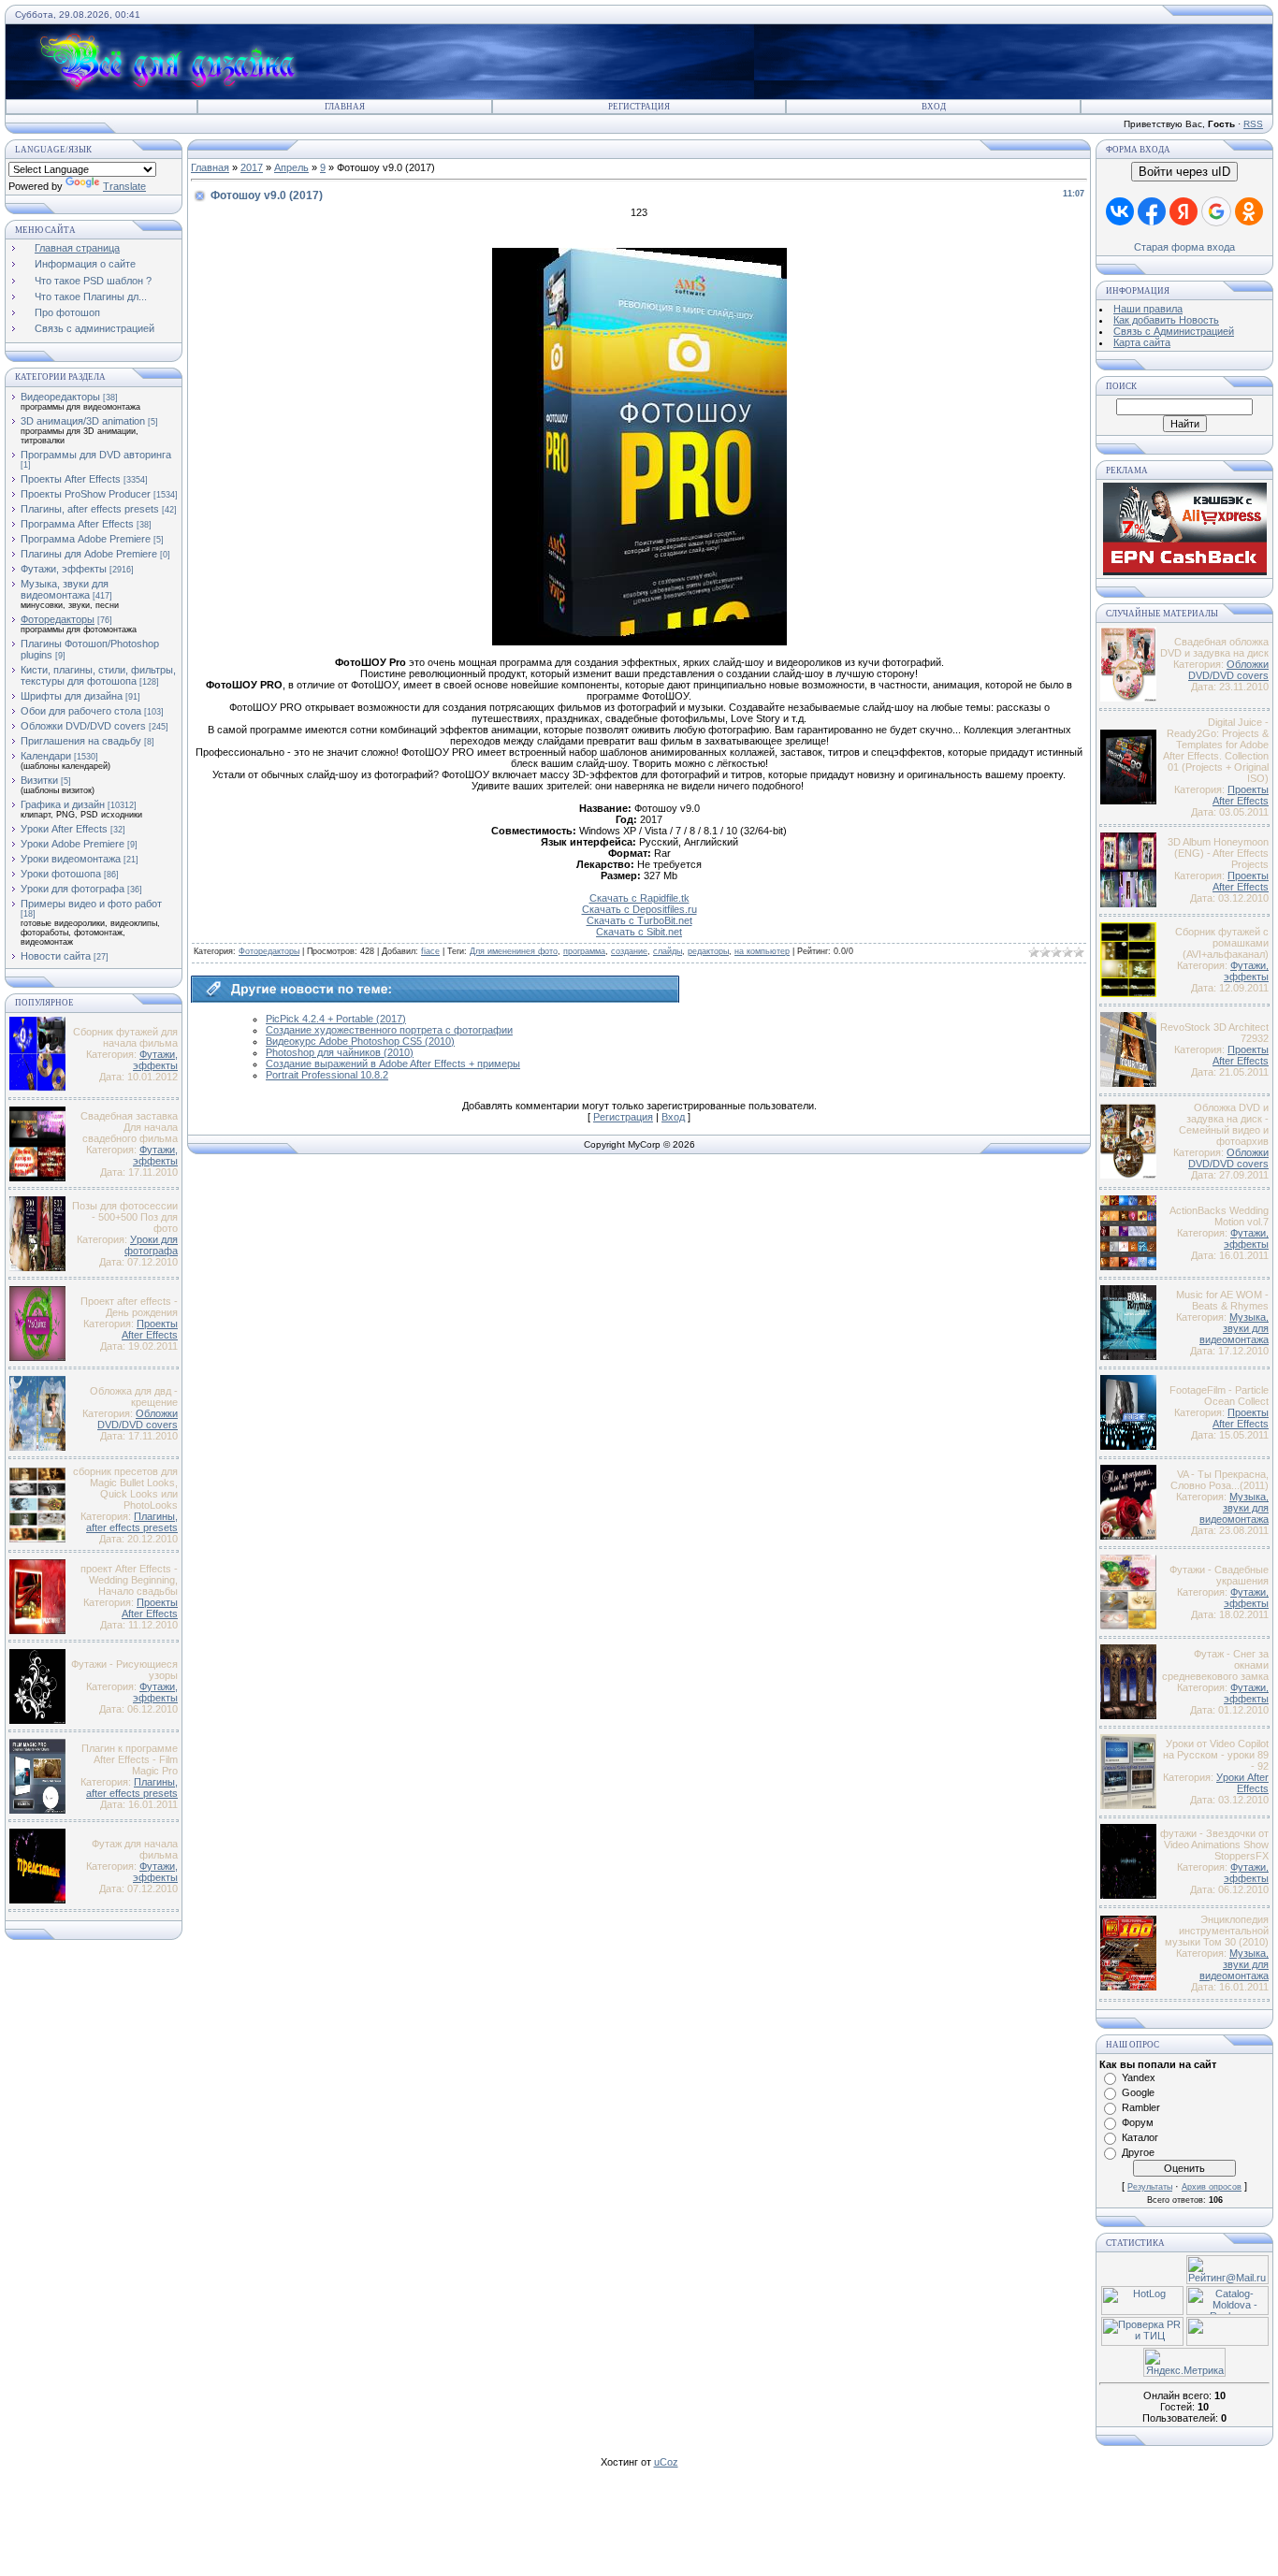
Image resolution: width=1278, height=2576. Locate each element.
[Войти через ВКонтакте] (1120, 211)
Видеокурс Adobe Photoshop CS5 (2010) (360, 1041)
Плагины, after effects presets (90, 509)
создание (629, 951)
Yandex (1139, 2077)
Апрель (291, 167)
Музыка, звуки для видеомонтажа (65, 589)
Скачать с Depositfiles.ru (639, 909)
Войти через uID (1184, 172)
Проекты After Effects (71, 479)
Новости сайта (56, 956)
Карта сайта (1142, 342)
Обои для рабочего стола (81, 711)
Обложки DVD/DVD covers (83, 726)
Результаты (1150, 2187)
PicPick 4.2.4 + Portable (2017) (336, 1019)
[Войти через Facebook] (1152, 211)
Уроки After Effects (64, 829)
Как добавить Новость (1166, 320)
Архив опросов (1212, 2187)
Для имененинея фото (514, 951)
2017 (252, 167)
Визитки (39, 780)
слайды (668, 951)
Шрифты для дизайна (72, 696)
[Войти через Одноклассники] (1249, 211)
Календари (46, 756)
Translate (124, 186)
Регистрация (639, 107)
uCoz (666, 2462)
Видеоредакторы (60, 397)
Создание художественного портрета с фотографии (389, 1030)
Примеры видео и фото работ (91, 904)
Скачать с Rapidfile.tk (639, 898)
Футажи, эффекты (64, 569)
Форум (1138, 2122)
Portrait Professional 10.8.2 (327, 1075)
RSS (1253, 124)
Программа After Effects (77, 524)
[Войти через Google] (1216, 211)
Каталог (1140, 2137)
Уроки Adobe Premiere (73, 844)
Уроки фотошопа (61, 874)
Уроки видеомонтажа (71, 859)
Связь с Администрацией (1174, 331)
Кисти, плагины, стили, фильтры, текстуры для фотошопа (98, 675)
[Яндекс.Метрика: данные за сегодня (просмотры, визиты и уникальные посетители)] (1184, 2362)
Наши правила (1148, 309)
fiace (430, 951)
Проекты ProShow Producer (86, 494)
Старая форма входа (1184, 247)
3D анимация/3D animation (83, 421)
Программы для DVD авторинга (96, 455)
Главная (345, 107)
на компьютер (762, 951)
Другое (1138, 2152)
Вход (934, 107)
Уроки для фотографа (73, 889)
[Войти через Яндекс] (1184, 211)
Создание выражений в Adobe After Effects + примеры (393, 1064)
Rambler (1141, 2107)
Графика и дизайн (63, 804)
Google (1138, 2092)
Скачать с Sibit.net (639, 932)
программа (584, 951)
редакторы (708, 951)
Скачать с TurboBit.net (639, 920)
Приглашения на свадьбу (81, 741)
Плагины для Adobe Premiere (89, 554)
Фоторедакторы (58, 619)
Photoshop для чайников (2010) (340, 1052)
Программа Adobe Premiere (86, 539)
